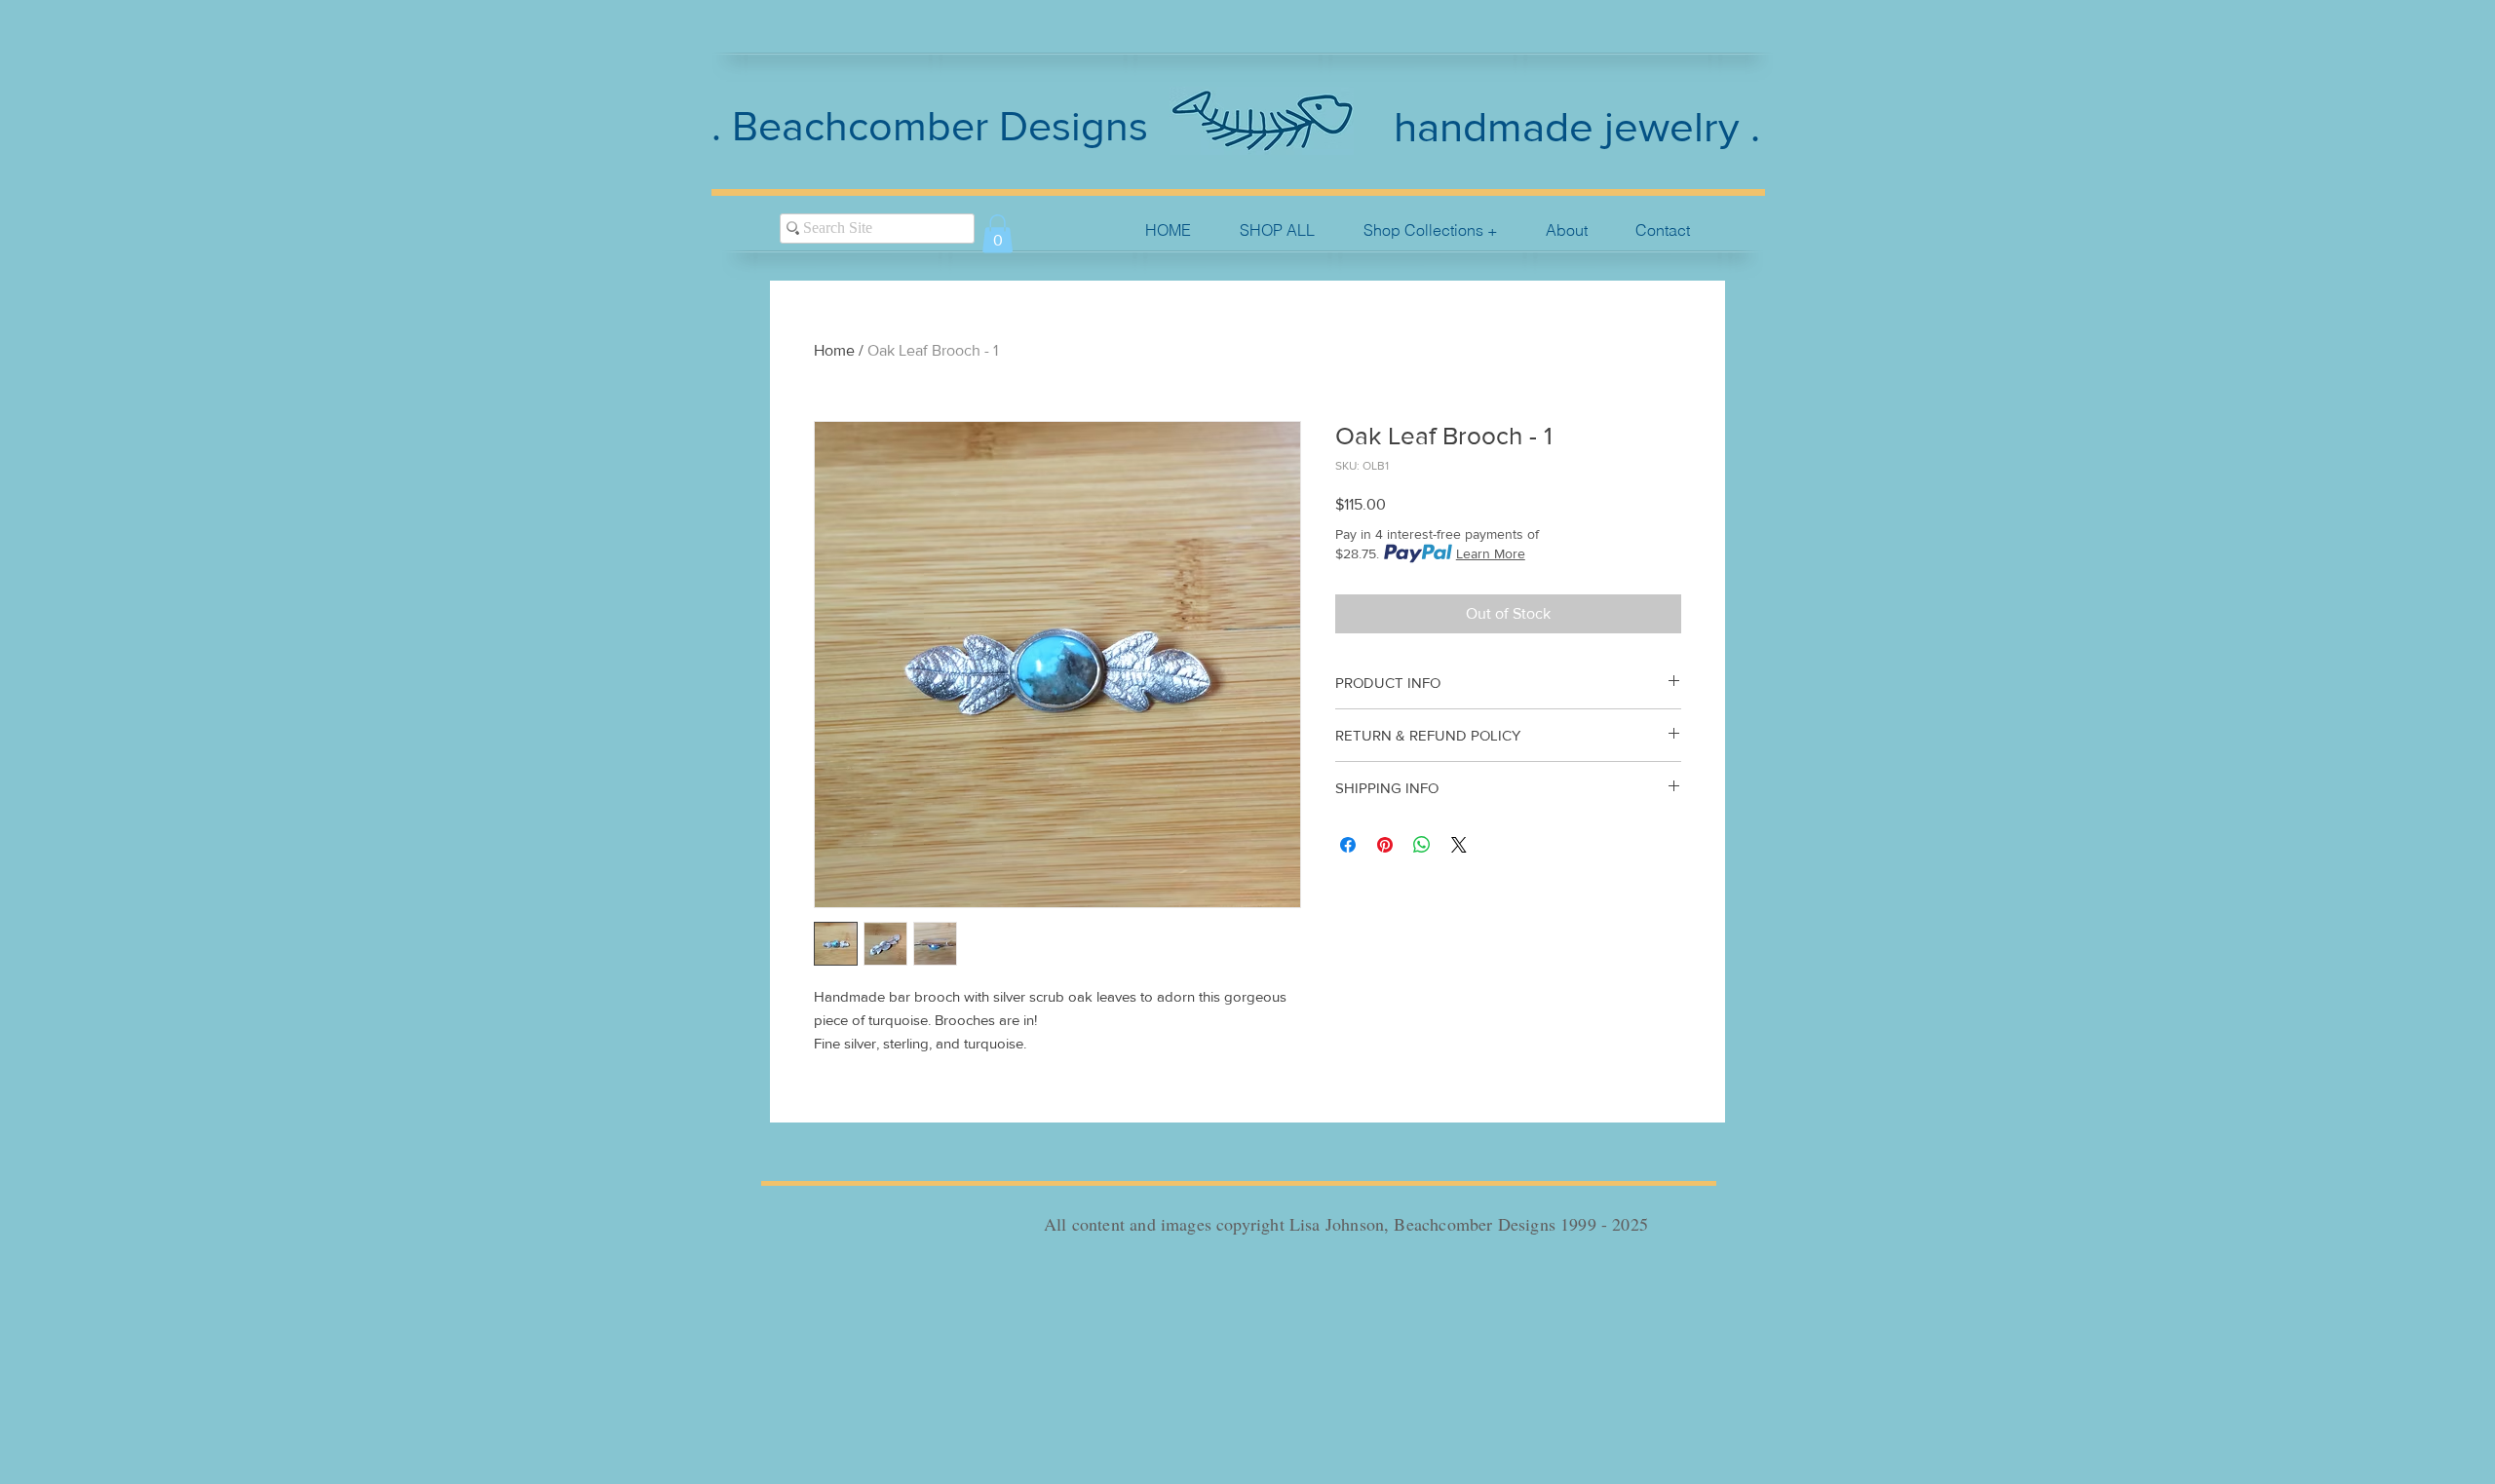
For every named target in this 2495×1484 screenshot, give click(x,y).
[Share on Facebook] (1348, 845)
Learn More (1491, 553)
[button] (1430, 230)
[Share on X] (1459, 845)
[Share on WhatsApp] (1422, 845)
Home (834, 350)
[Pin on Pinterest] (1385, 845)
